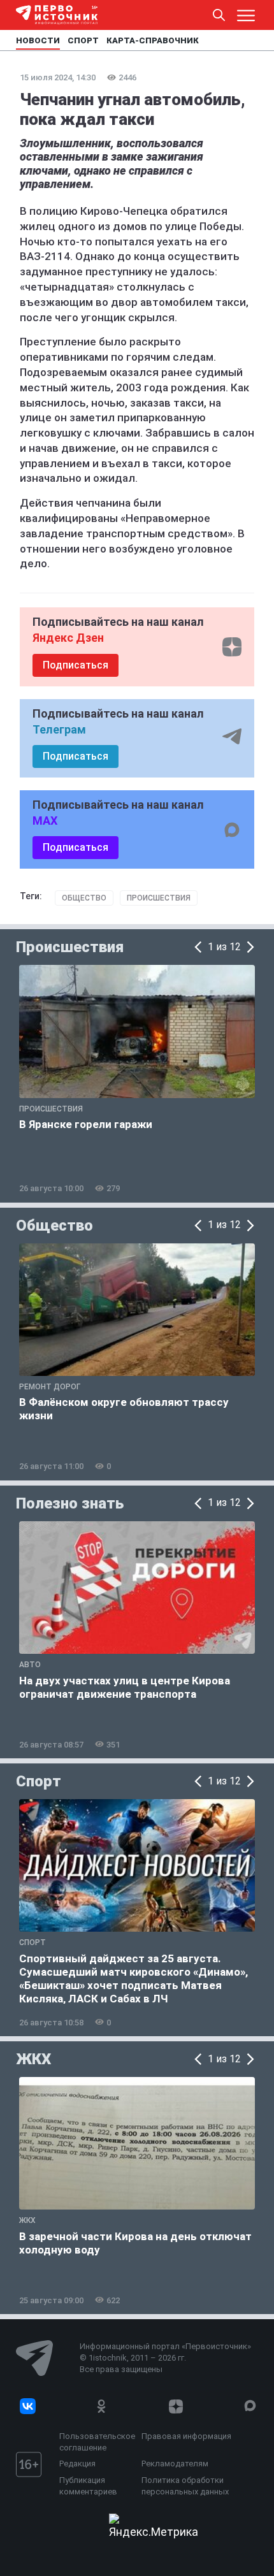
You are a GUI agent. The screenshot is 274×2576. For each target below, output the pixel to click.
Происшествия (159, 898)
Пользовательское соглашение (97, 2442)
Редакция (77, 2464)
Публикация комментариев (88, 2486)
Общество (84, 898)
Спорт (39, 1781)
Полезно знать (70, 1503)
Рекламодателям (175, 2464)
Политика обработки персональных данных (185, 2486)
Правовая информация (186, 2436)
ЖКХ (33, 2059)
